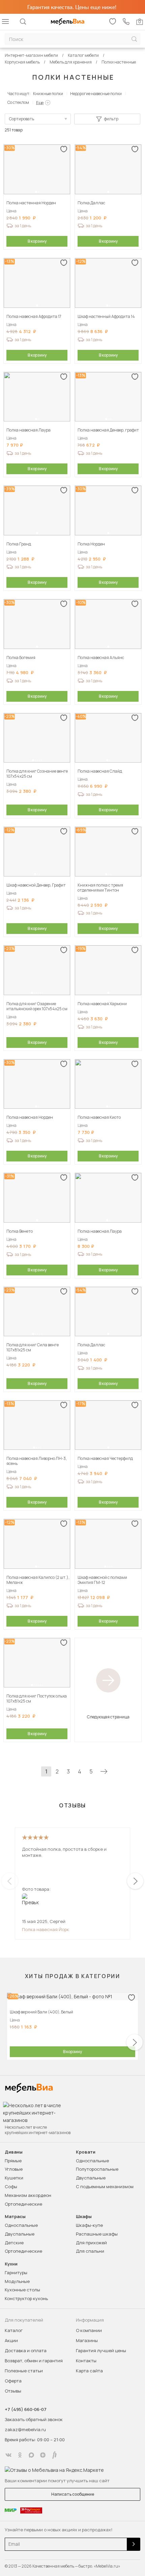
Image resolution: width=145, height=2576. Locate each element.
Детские (14, 2243)
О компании (89, 2330)
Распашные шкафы (97, 2234)
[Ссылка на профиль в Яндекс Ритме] (54, 2455)
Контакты (86, 2361)
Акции (11, 2340)
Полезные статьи (24, 2371)
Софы (11, 2186)
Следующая (104, 1771)
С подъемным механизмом (105, 2186)
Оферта (13, 2381)
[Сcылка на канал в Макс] (31, 2455)
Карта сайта (89, 2371)
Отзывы (13, 2391)
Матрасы (15, 2217)
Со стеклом (18, 102)
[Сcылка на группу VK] (8, 2455)
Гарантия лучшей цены (101, 2350)
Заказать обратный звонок (34, 2419)
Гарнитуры (16, 2273)
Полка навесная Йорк (46, 1929)
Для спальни (90, 2251)
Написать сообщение (73, 2494)
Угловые (14, 2169)
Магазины (87, 2340)
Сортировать (22, 119)
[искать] (134, 39)
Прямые (13, 2161)
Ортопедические (23, 2204)
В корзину (37, 241)
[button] (36, 192)
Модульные (17, 2281)
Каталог (14, 2330)
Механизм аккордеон (28, 2195)
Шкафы (84, 2217)
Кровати (86, 2152)
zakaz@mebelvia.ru (25, 2429)
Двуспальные (91, 2178)
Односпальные (92, 2161)
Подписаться (134, 2544)
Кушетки (14, 2178)
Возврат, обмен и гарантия (34, 2361)
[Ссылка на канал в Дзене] (43, 2455)
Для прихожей (91, 2243)
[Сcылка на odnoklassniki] (20, 2455)
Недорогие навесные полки (96, 94)
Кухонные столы (22, 2290)
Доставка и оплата (26, 2350)
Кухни (11, 2264)
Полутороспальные (97, 2169)
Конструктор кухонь (26, 2298)
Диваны (14, 2152)
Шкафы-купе (89, 2225)
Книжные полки (48, 94)
